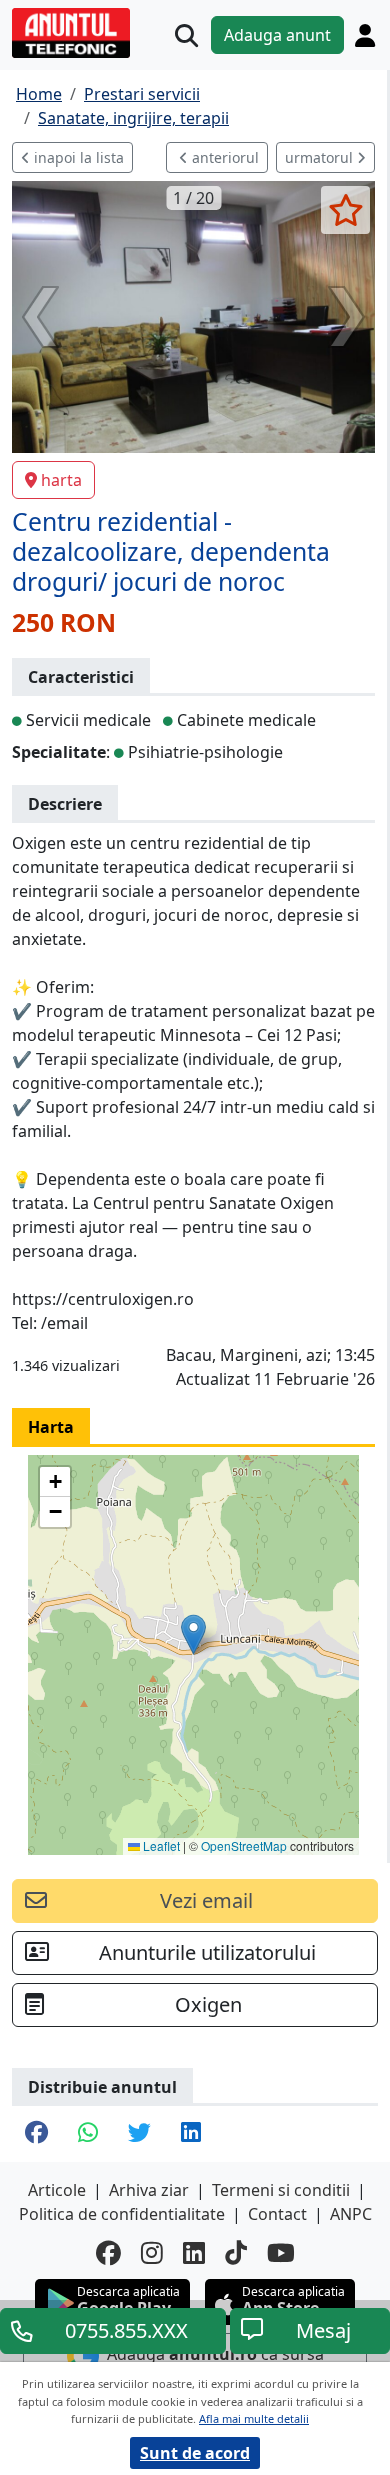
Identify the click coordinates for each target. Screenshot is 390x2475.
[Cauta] (186, 35)
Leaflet (160, 1845)
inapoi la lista (77, 157)
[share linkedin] (191, 2134)
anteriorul (223, 157)
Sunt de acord (195, 2453)
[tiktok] (236, 2252)
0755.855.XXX (126, 2330)
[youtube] (281, 2252)
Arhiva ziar (149, 2190)
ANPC (351, 2214)
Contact (277, 2214)
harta (61, 480)
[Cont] (365, 35)
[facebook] (108, 2252)
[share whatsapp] (88, 2134)
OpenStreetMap (244, 1845)
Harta (51, 1427)
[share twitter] (139, 2134)
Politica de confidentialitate (122, 2214)
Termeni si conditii (281, 2190)
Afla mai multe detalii (254, 2418)
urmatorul (321, 157)
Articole (57, 2190)
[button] (193, 1634)
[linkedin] (194, 2252)
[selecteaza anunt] (345, 210)
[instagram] (152, 2252)
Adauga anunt (277, 35)
